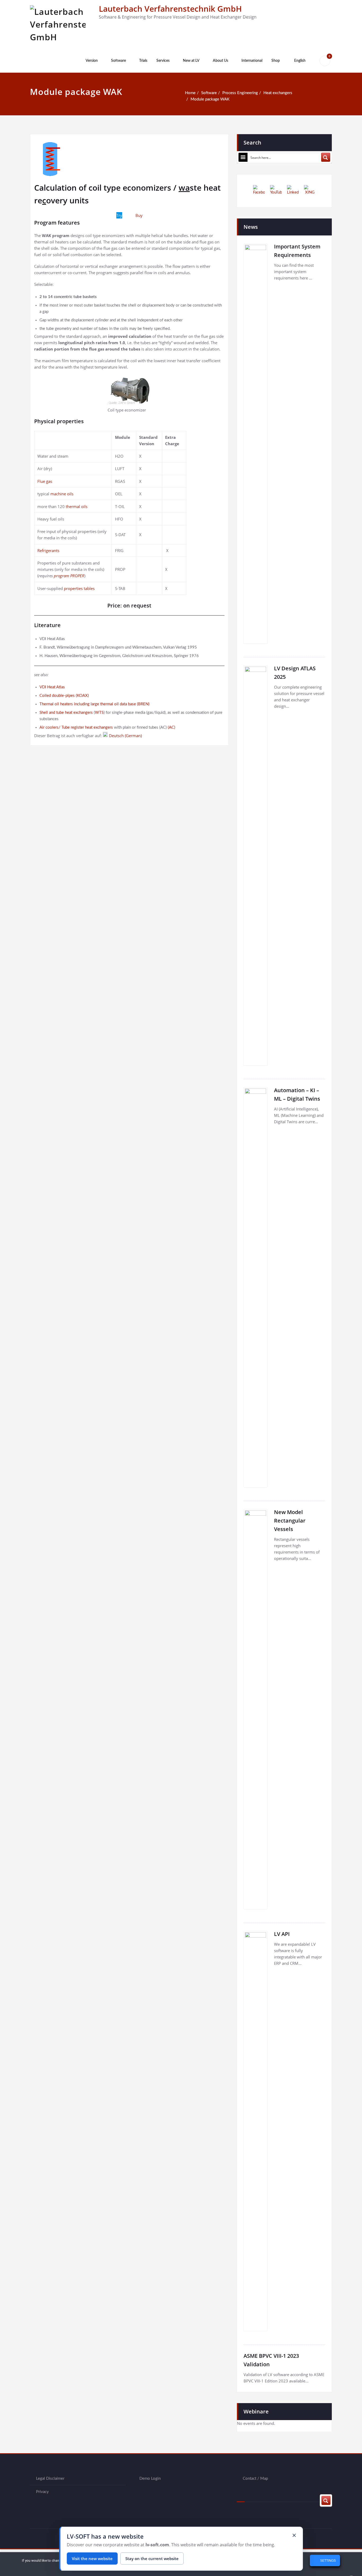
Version (92, 61)
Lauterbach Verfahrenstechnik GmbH (170, 9)
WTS (99, 713)
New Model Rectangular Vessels (290, 1521)
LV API (282, 1934)
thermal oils (77, 506)
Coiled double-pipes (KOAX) (64, 696)
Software (118, 61)
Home (190, 93)
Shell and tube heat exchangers (66, 713)
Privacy (42, 2492)
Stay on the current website (152, 2558)
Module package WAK (210, 99)
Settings (328, 2561)
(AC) (171, 727)
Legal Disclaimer (50, 2479)
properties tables (79, 588)
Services (163, 61)
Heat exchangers (278, 93)
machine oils (62, 494)
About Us (220, 61)
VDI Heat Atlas (52, 687)
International (252, 61)
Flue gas (45, 481)
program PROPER (69, 576)
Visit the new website (92, 2558)
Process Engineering (240, 93)
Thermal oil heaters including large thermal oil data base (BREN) (94, 704)
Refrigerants (48, 550)
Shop (276, 61)
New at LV (191, 61)
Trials (143, 61)
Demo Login (150, 2479)
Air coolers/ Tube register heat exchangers (76, 727)
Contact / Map (255, 2479)
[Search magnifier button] (326, 157)
